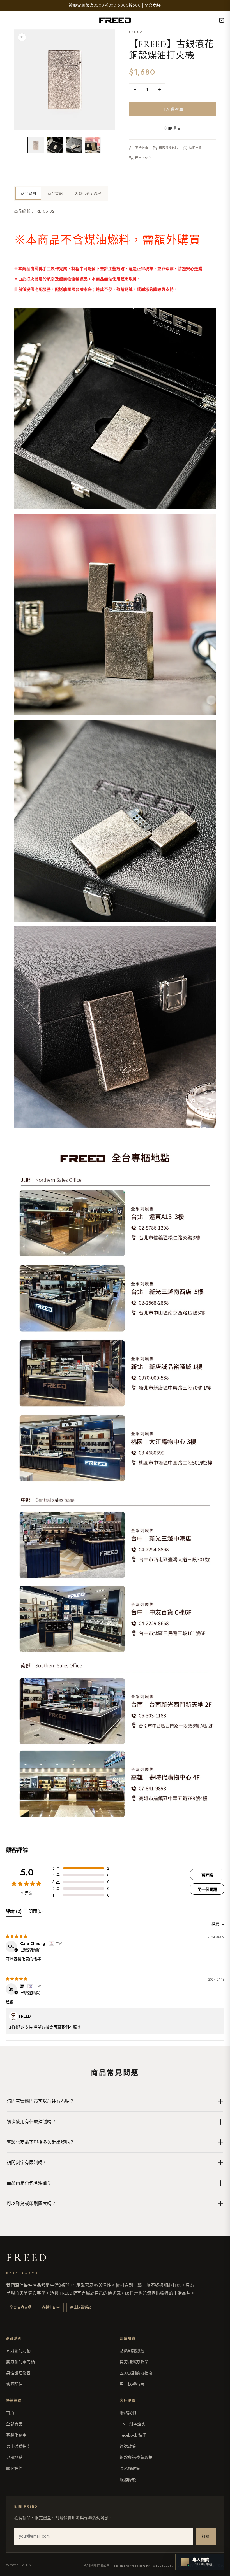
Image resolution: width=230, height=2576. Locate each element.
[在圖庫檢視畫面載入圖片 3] (74, 145)
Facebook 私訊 (133, 2435)
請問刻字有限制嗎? (26, 2163)
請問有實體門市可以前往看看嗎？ (40, 2101)
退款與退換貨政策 (136, 2457)
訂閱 (206, 2536)
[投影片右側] (109, 145)
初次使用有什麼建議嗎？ (31, 2122)
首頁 (10, 2413)
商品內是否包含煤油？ (29, 2183)
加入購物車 (173, 109)
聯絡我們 (128, 2413)
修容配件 (14, 2384)
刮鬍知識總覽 (132, 2351)
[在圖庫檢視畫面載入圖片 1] (36, 145)
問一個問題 (207, 1889)
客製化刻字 (16, 2435)
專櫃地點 (14, 2457)
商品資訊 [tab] (55, 193)
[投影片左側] (20, 145)
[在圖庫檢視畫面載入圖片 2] (55, 145)
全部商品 (14, 2424)
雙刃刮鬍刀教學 (134, 2362)
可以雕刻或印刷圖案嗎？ (31, 2203)
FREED (27, 2257)
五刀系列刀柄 (19, 2351)
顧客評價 (14, 2468)
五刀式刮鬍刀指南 (136, 2373)
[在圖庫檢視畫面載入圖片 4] (93, 145)
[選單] (11, 20)
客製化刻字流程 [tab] (88, 193)
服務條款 (128, 2480)
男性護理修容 (19, 2373)
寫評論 (207, 1875)
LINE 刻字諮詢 (133, 2424)
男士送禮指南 (132, 2384)
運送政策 (128, 2446)
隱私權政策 (130, 2468)
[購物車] (222, 20)
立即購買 (173, 128)
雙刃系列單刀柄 (20, 2362)
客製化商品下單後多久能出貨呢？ (40, 2142)
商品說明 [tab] (28, 193)
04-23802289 (163, 2566)
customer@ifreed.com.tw (131, 2566)
